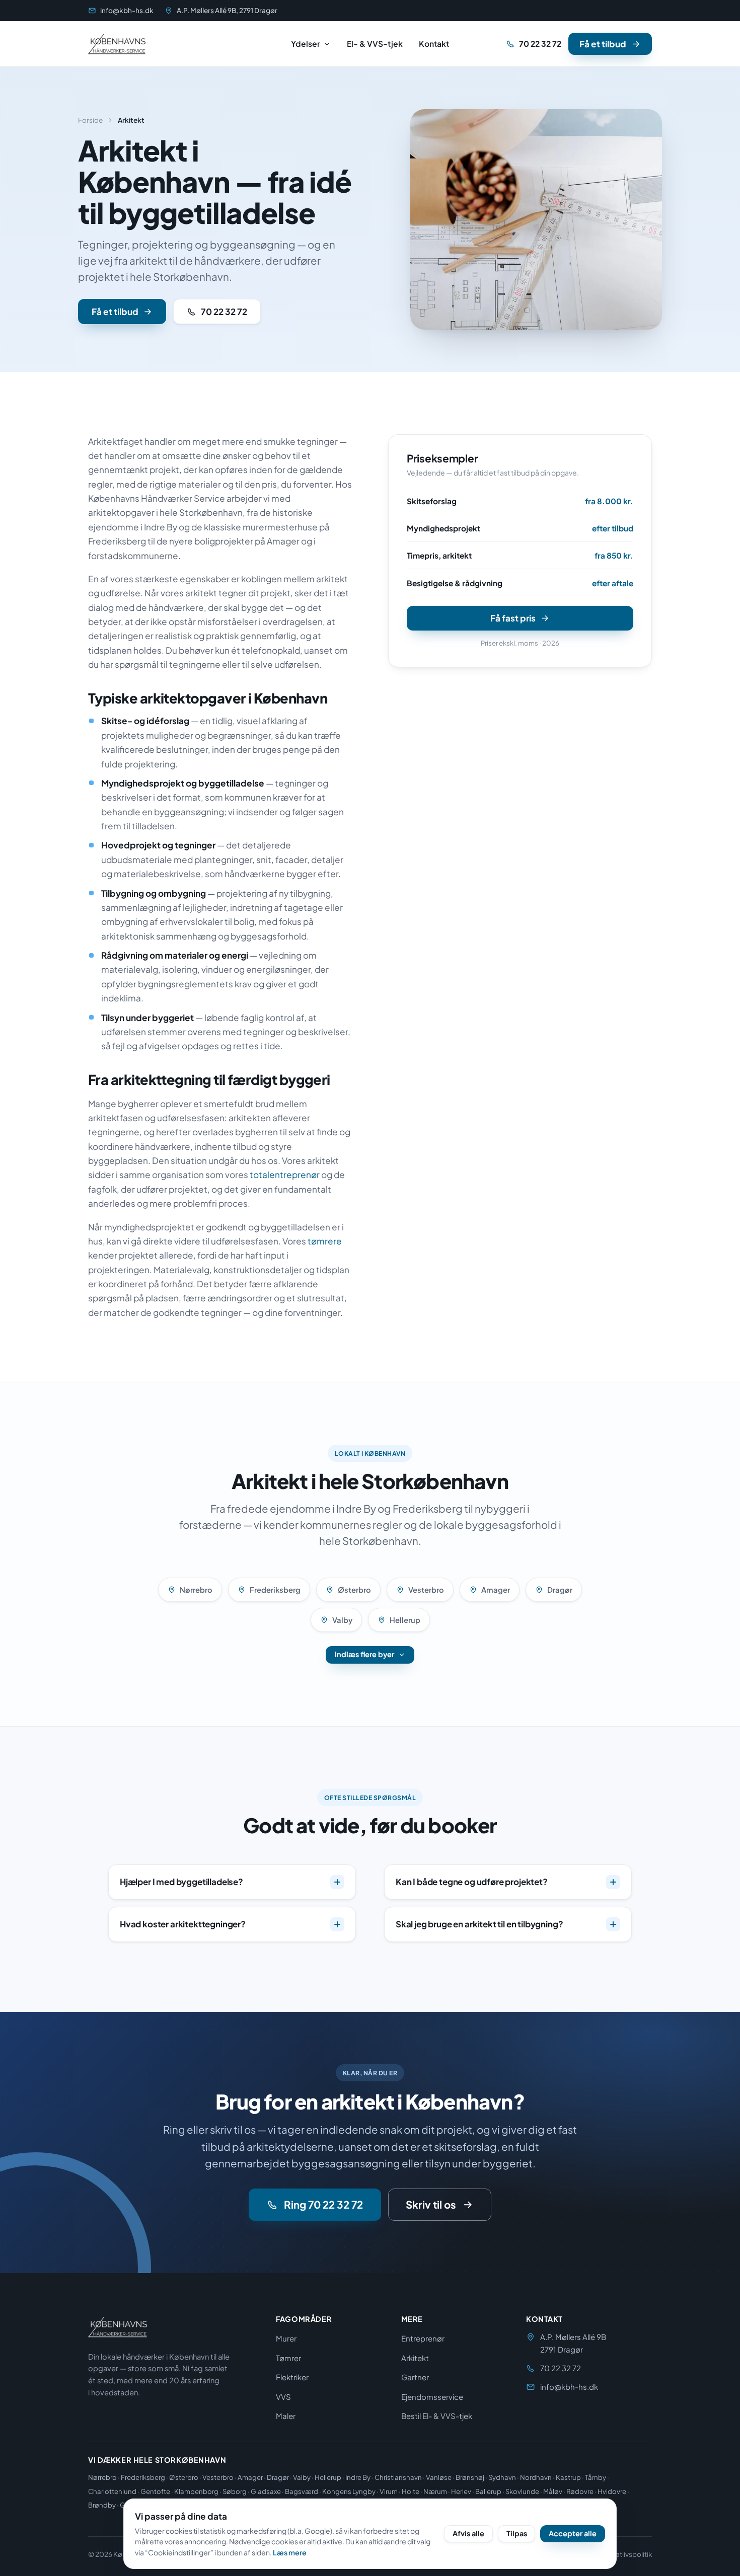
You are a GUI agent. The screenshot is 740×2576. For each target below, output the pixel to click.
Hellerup (405, 1620)
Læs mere (290, 2552)
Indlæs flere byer (364, 1654)
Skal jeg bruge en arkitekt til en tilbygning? (479, 1924)
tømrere (325, 1241)
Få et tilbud (603, 44)
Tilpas (517, 2533)
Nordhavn (536, 2477)
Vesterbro (426, 1590)
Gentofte (155, 2491)
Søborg (235, 2491)
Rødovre (580, 2491)
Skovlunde (522, 2491)
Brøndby (102, 2505)
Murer (286, 2338)
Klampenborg (196, 2491)
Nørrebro (196, 1590)
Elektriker (292, 2377)
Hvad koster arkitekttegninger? (183, 1924)
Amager (496, 1590)
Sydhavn (502, 2477)
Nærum (435, 2491)
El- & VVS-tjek (375, 44)
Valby (342, 1620)
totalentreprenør (285, 1175)
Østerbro (354, 1590)
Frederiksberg (275, 1590)
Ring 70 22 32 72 (323, 2205)
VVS (283, 2397)
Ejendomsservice (432, 2397)
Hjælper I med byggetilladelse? (181, 1882)
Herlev (461, 2491)
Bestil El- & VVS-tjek (437, 2416)
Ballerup (488, 2491)
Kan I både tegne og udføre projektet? (472, 1882)
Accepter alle (573, 2533)
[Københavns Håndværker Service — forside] (117, 44)
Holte (411, 2491)
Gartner (415, 2377)
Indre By (358, 2477)
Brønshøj (470, 2477)
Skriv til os (431, 2205)
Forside (90, 120)
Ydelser (306, 44)
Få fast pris (513, 618)
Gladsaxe (266, 2491)
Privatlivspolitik (628, 2554)
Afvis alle (468, 2533)
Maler (286, 2416)
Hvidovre (612, 2491)
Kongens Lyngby (349, 2491)
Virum (389, 2491)
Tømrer (288, 2358)
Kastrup (568, 2477)
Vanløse (439, 2477)
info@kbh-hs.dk (127, 10)
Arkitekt (415, 2358)
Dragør (560, 1590)
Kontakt (434, 44)
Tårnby (596, 2477)
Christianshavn (398, 2477)
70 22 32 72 (540, 44)
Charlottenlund (112, 2491)
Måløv (553, 2491)
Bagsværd (302, 2491)
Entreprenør (423, 2338)
